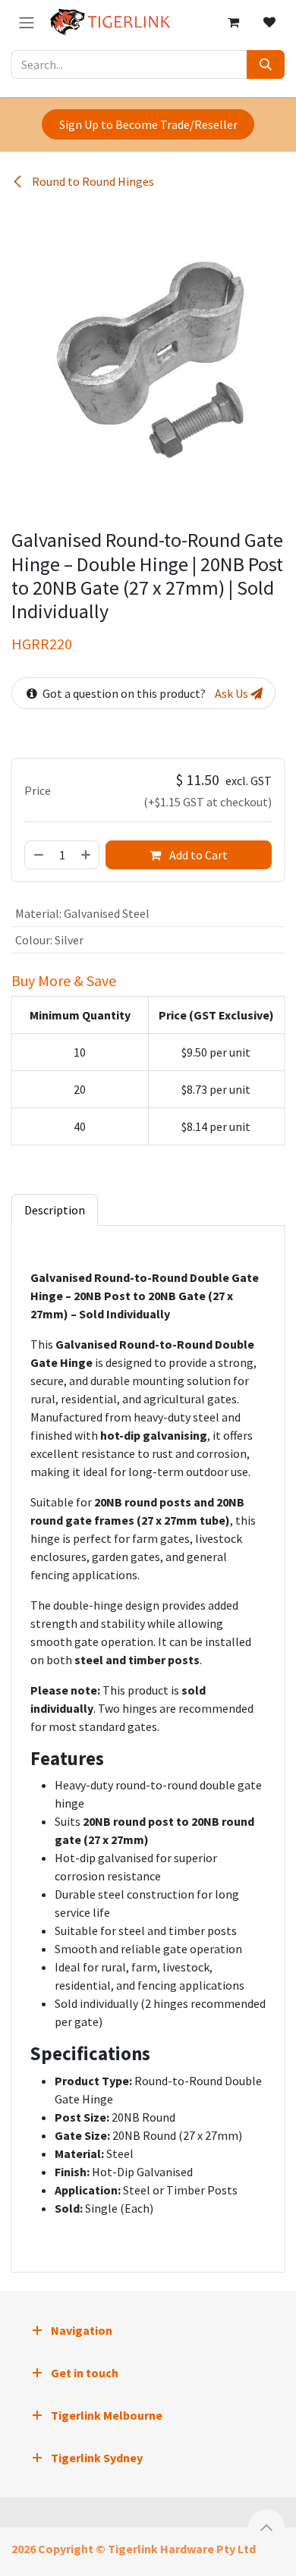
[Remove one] (38, 855)
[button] (266, 2527)
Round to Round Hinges (92, 181)
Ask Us (233, 693)
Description (55, 1210)
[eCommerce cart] (233, 22)
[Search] (266, 64)
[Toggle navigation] (27, 22)
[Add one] (87, 855)
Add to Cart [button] (197, 855)
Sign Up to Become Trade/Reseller (148, 124)
